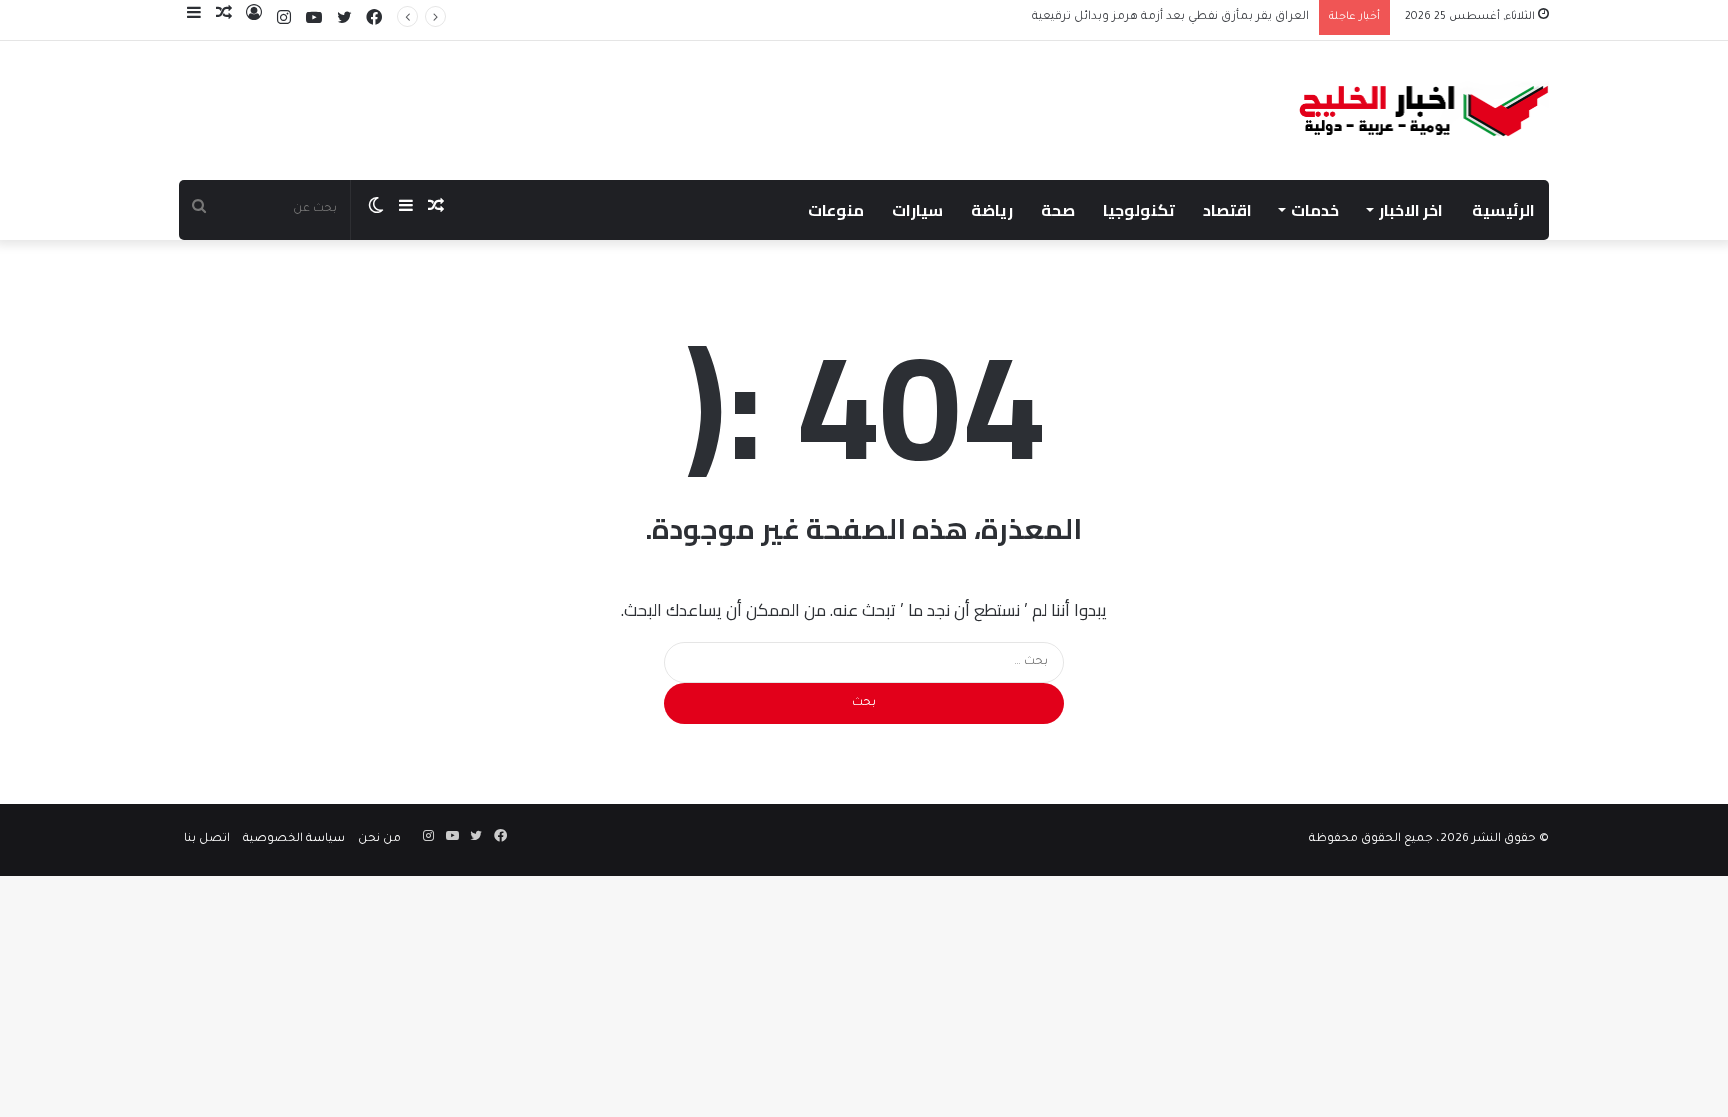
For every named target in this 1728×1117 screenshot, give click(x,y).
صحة (1058, 210)
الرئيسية (1503, 210)
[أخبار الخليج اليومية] (1424, 110)
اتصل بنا (207, 839)
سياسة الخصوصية (294, 839)
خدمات (1315, 210)
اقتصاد (1227, 210)
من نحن (379, 839)
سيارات (917, 210)
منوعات (836, 210)
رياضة (992, 210)
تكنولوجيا (1139, 210)
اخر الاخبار (1411, 210)
